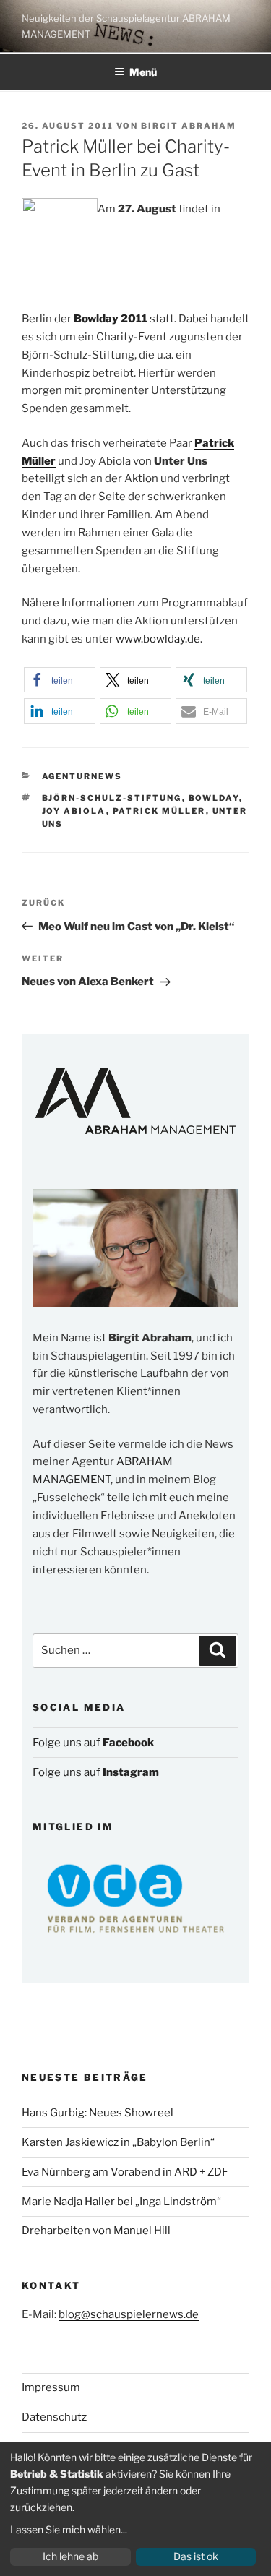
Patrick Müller (159, 811)
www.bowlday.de (158, 639)
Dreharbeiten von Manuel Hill (96, 2231)
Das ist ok (196, 2556)
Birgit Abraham (189, 126)
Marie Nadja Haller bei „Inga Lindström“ (121, 2202)
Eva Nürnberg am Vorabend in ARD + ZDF (125, 2172)
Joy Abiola (74, 811)
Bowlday (214, 798)
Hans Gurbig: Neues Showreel (98, 2113)
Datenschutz (54, 2417)
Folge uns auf (93, 1743)
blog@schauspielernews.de (129, 2314)
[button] (60, 680)
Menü (143, 72)
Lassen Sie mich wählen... (69, 2529)
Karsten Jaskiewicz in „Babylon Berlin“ (118, 2142)
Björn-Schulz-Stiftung (112, 798)
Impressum (51, 2387)
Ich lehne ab (70, 2556)
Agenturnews (82, 776)
